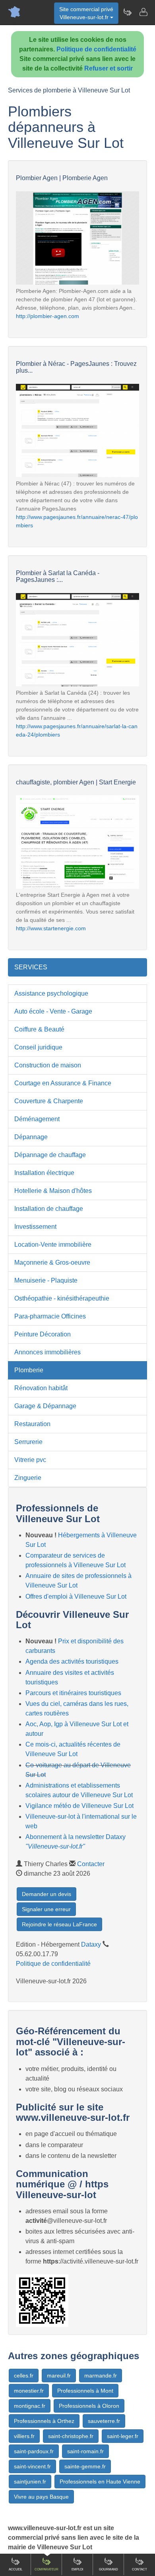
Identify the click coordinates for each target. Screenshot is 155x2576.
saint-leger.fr (123, 2436)
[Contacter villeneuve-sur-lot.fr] (143, 12)
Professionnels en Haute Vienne (100, 2482)
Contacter (91, 1864)
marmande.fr (101, 2376)
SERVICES (31, 967)
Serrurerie (28, 1442)
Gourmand (108, 2569)
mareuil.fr (59, 2376)
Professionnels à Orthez (44, 2421)
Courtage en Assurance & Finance (63, 1083)
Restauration (32, 1424)
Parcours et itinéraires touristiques (73, 1693)
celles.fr (24, 2376)
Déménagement (37, 1119)
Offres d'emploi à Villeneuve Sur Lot (76, 1596)
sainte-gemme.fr (85, 2466)
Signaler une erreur (46, 1909)
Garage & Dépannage (45, 1406)
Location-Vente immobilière (53, 1245)
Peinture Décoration (43, 1334)
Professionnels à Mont (85, 2391)
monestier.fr (29, 2391)
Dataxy (91, 1944)
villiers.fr (24, 2436)
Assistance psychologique (51, 993)
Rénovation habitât (41, 1388)
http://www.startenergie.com (51, 928)
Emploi (77, 2569)
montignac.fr (30, 2406)
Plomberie (29, 1370)
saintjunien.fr (30, 2482)
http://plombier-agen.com (47, 316)
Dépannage (31, 1137)
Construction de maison (48, 1065)
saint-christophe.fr (71, 2436)
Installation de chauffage (49, 1209)
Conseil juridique (38, 1047)
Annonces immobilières (47, 1352)
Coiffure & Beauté (39, 1029)
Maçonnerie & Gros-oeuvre (52, 1262)
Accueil (15, 2569)
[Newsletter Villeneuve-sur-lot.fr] (127, 12)
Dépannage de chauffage (50, 1155)
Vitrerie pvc (30, 1460)
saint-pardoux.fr (34, 2451)
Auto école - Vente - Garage (53, 1011)
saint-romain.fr (85, 2451)
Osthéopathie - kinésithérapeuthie (62, 1298)
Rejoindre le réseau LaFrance (59, 1924)
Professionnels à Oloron (89, 2406)
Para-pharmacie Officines (50, 1316)
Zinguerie (28, 1478)
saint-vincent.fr (32, 2466)
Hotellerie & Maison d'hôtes (53, 1191)
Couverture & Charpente (49, 1101)
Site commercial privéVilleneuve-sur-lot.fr (86, 13)
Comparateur (46, 2569)
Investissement (35, 1227)
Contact (139, 2569)
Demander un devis (46, 1894)
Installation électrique (44, 1173)
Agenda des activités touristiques (72, 1661)
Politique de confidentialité (96, 49)
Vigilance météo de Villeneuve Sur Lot (79, 1806)
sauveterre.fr (104, 2421)
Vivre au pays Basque (41, 2497)
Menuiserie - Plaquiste (46, 1280)
